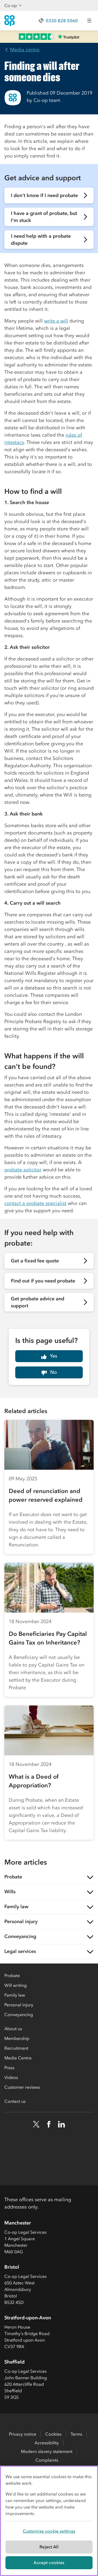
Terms (76, 2434)
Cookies (53, 2434)
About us (13, 2029)
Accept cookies (49, 2562)
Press (9, 2068)
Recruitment (16, 2048)
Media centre (25, 50)
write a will (56, 321)
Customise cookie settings (49, 2531)
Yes (53, 1356)
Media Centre (18, 2058)
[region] (49, 2521)
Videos (11, 2077)
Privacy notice (23, 2434)
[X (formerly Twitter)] (36, 2124)
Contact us (15, 2101)
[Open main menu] (89, 21)
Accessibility (47, 2443)
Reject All (49, 2547)
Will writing (16, 1985)
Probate (12, 1975)
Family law (15, 1995)
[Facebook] (49, 2124)
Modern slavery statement (47, 2451)
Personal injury (19, 2005)
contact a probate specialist (35, 1203)
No (53, 1372)
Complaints (47, 2460)
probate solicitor (23, 1170)
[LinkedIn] (62, 2124)
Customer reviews (22, 2087)
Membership (17, 2038)
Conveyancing (19, 2014)
